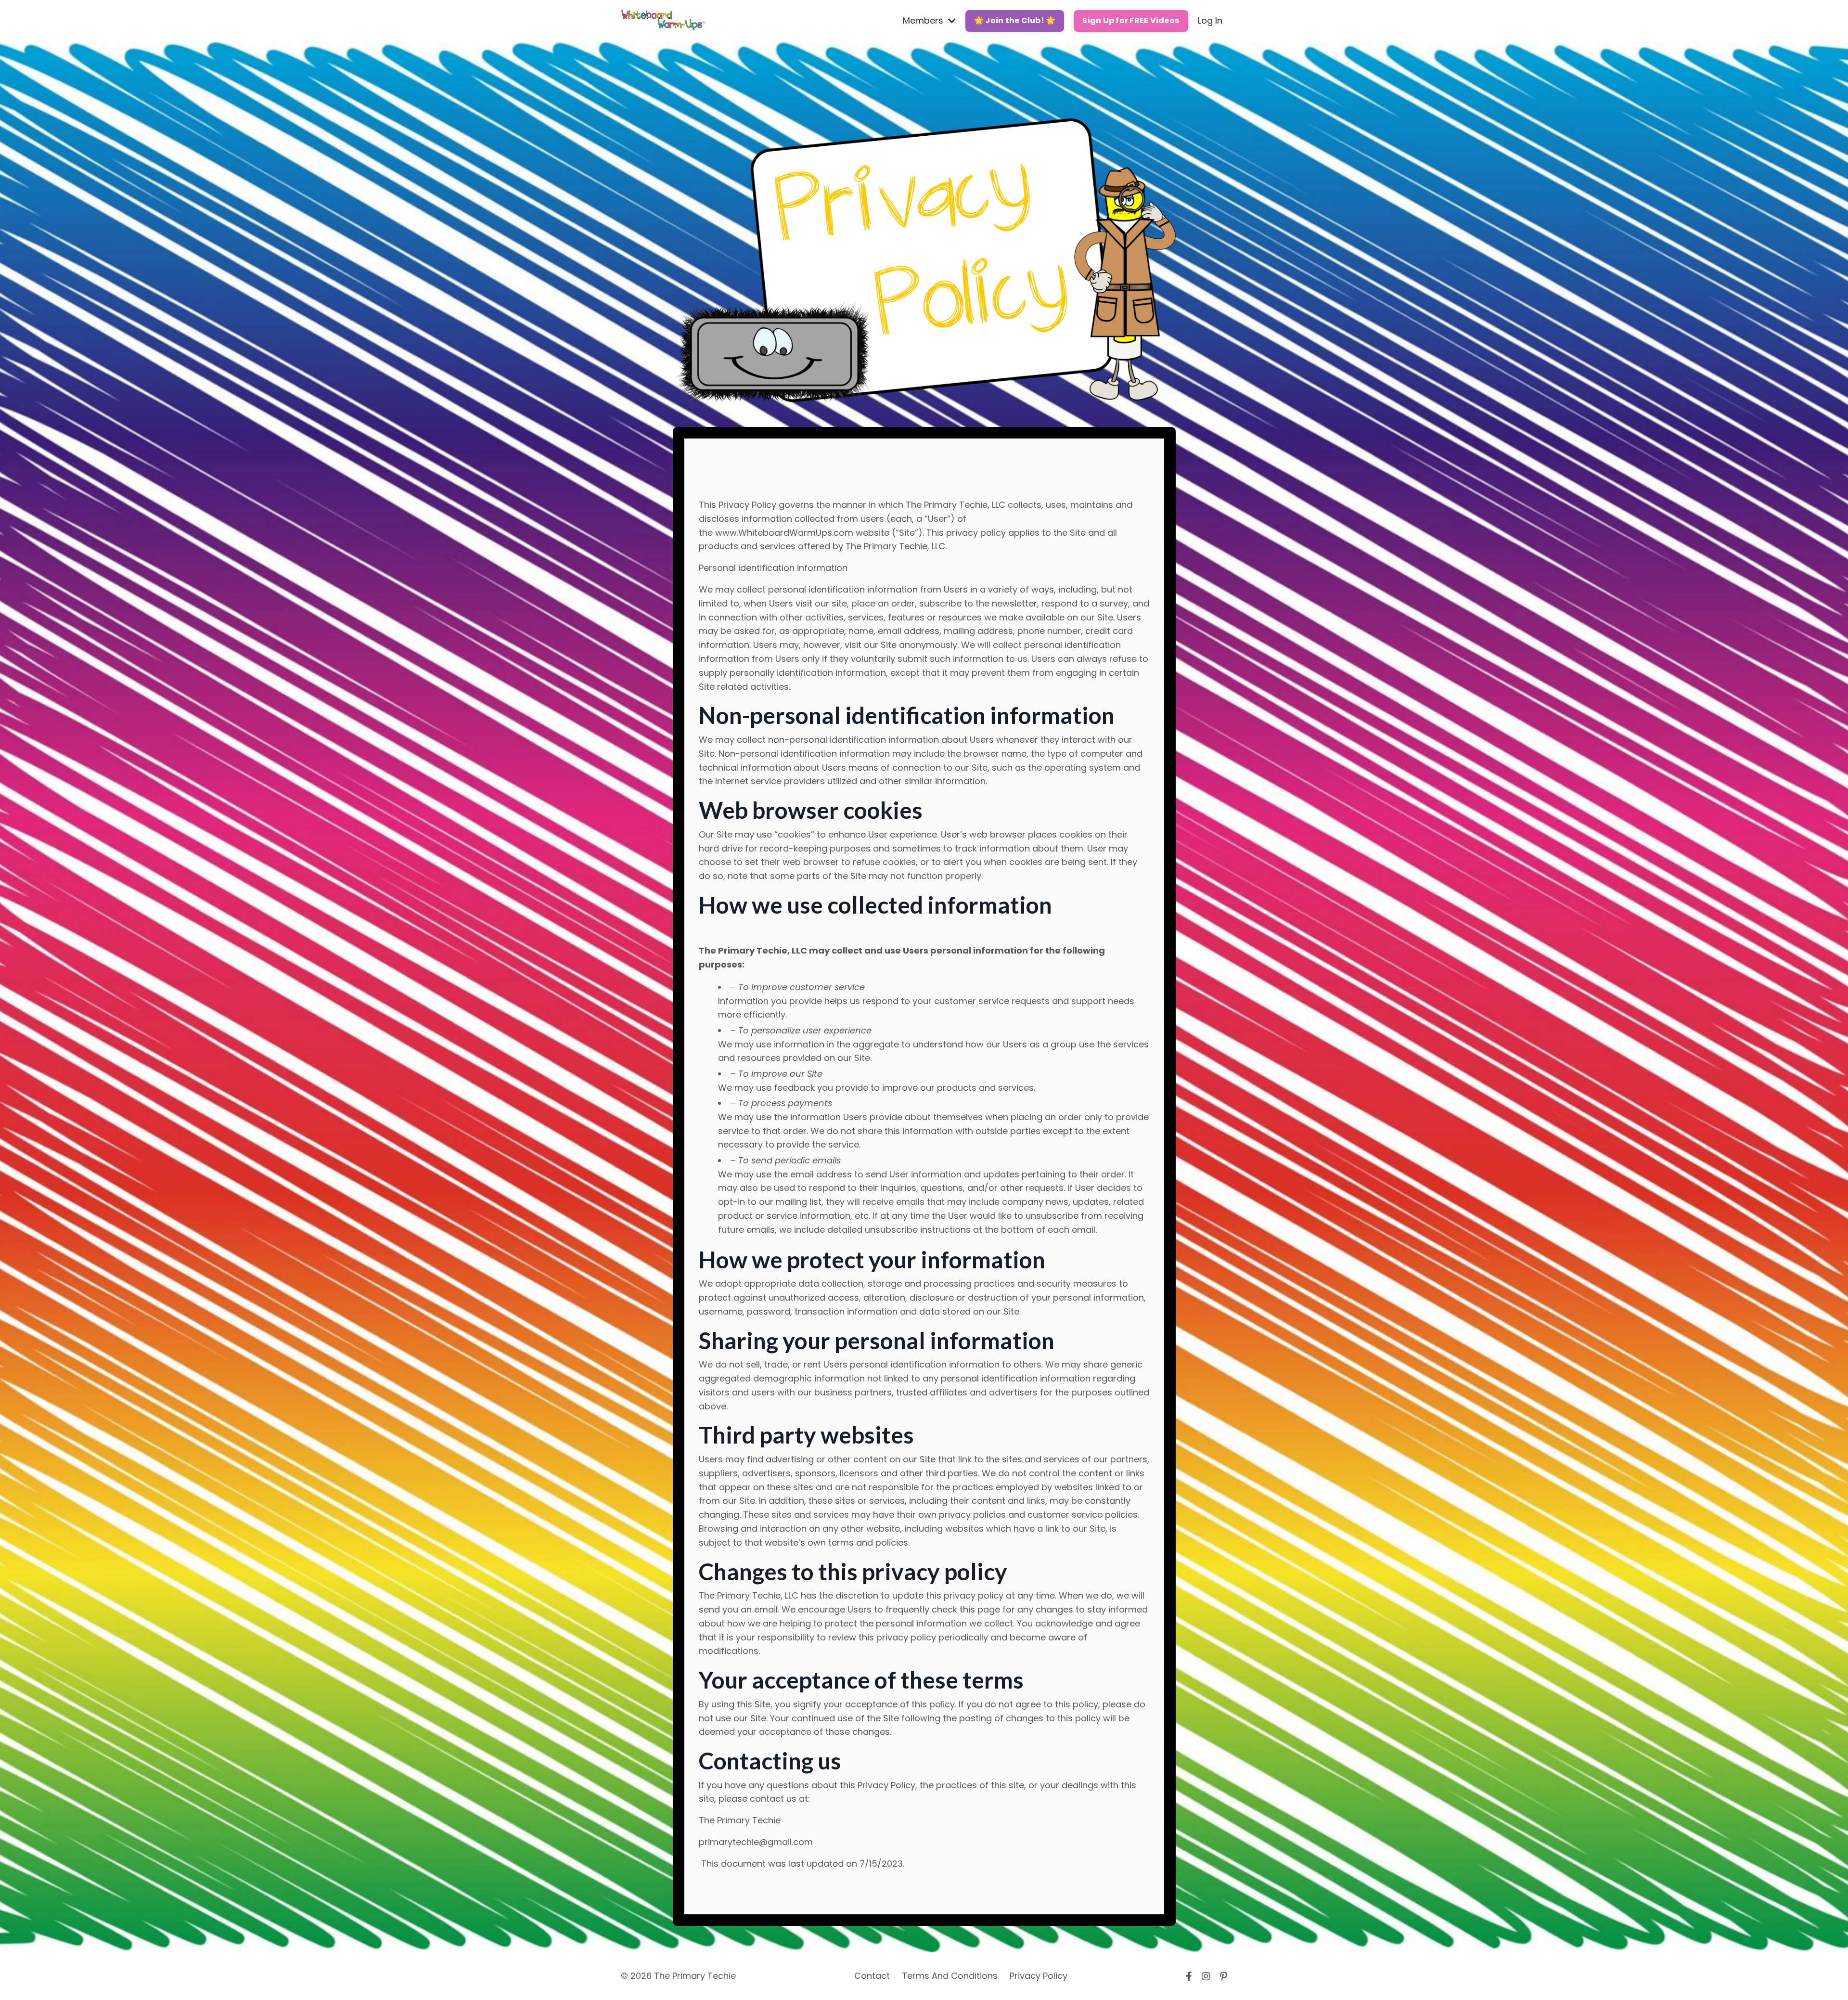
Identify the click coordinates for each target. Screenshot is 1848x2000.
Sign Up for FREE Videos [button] (1131, 20)
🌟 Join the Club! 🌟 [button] (1015, 20)
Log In (1210, 20)
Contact (872, 1976)
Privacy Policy (1039, 1976)
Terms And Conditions (950, 1976)
